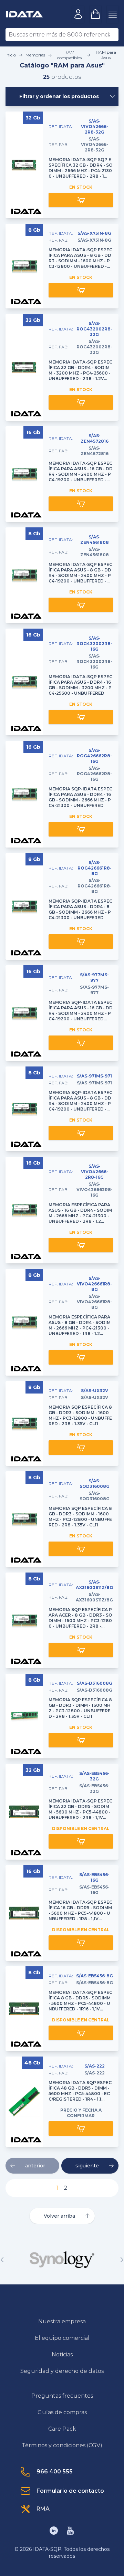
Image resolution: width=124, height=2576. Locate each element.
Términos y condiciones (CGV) (62, 2445)
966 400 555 (55, 2472)
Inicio (11, 55)
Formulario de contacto (70, 2491)
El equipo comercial (62, 2338)
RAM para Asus (106, 55)
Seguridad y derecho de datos (62, 2371)
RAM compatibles (69, 55)
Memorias (35, 55)
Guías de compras (62, 2412)
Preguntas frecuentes (62, 2396)
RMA (43, 2509)
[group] (62, 2260)
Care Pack (62, 2429)
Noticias (62, 2354)
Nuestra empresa (62, 2321)
